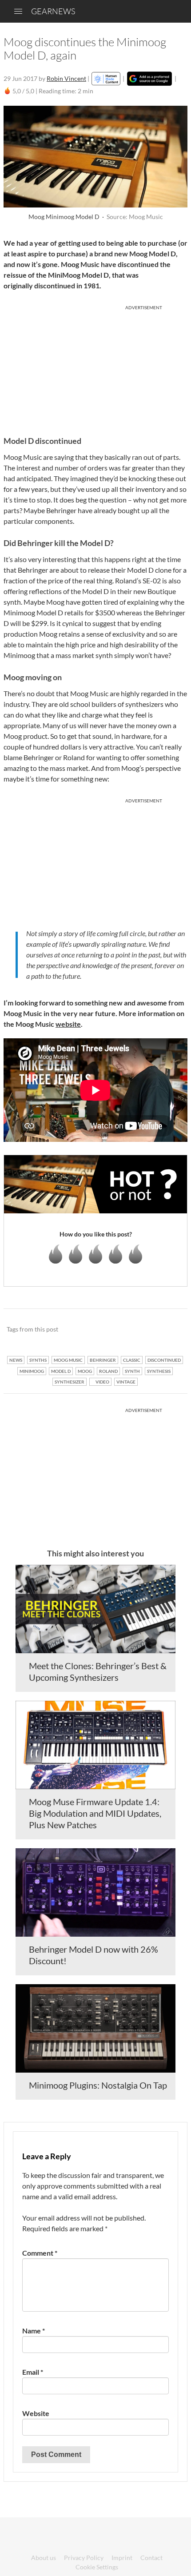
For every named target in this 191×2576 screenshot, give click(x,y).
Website (36, 2413)
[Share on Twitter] (169, 1330)
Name (34, 2331)
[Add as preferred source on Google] (149, 79)
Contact (151, 2558)
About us (44, 2558)
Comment (40, 2253)
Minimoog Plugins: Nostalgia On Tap (98, 2085)
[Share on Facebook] (136, 1330)
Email (33, 2372)
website (68, 1024)
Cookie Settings (97, 2567)
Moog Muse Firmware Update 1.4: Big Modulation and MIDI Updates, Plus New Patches (95, 1813)
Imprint (122, 2558)
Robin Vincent (66, 78)
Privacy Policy (84, 2558)
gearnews (53, 11)
